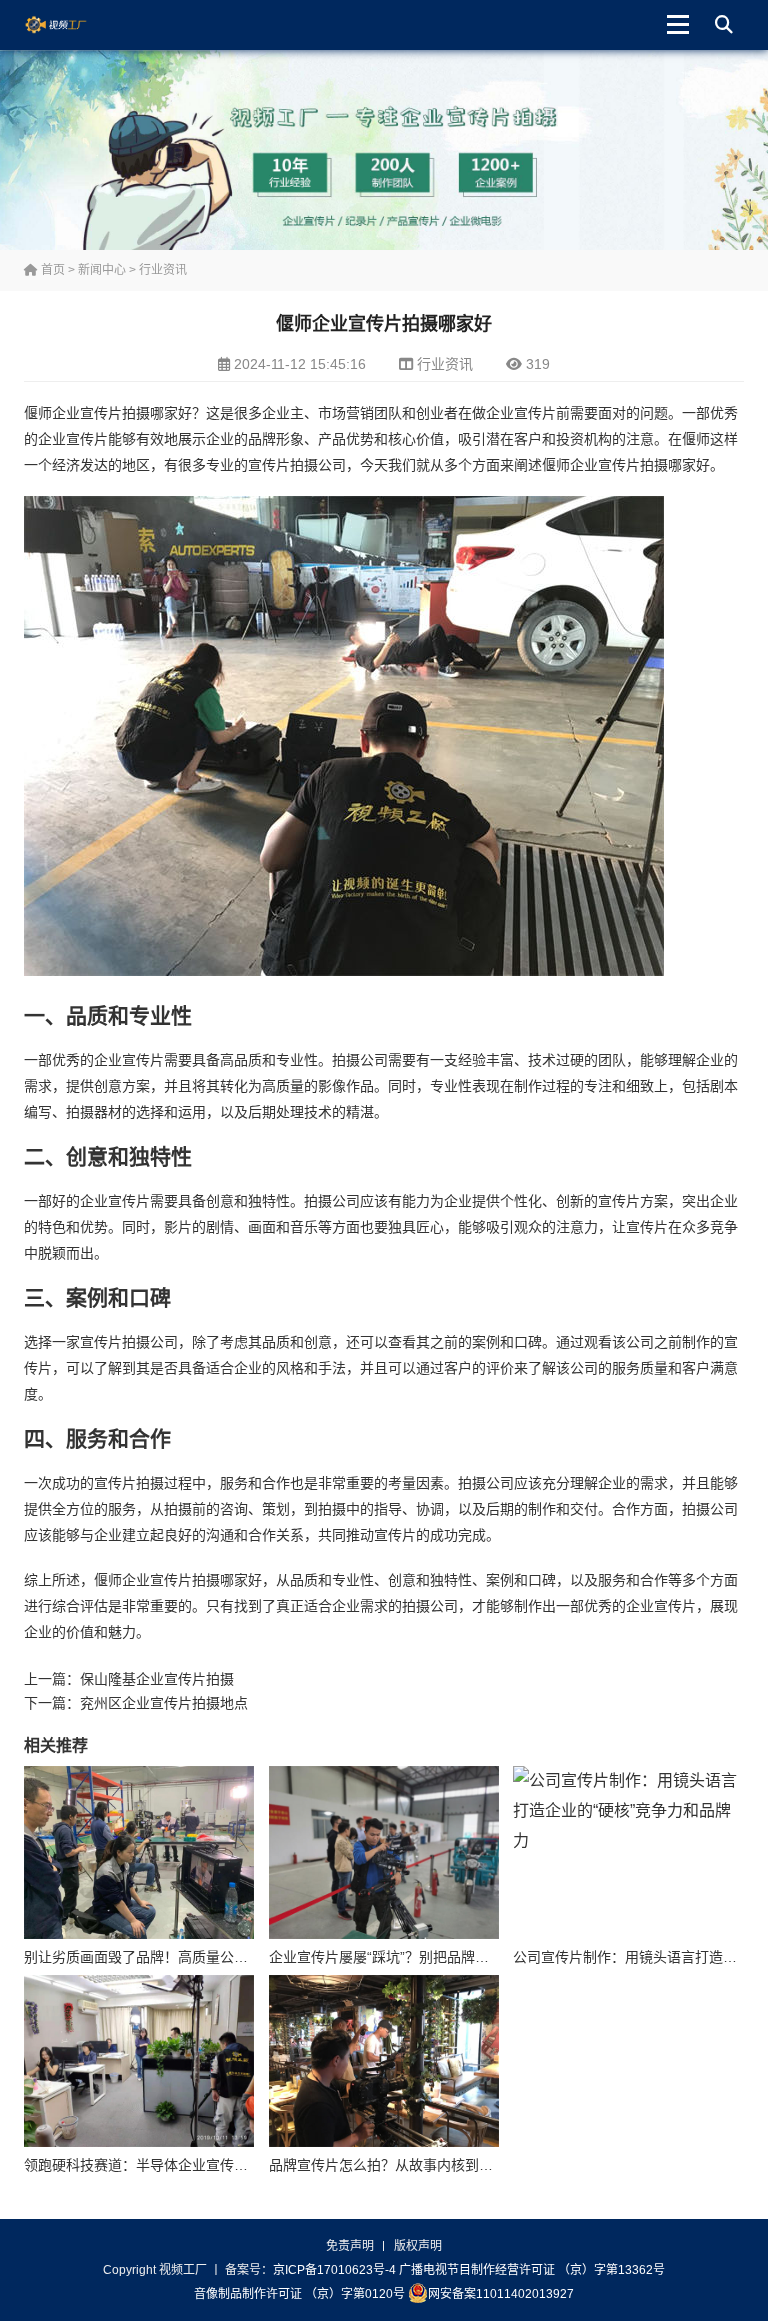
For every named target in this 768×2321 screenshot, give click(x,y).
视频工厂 (71, 25)
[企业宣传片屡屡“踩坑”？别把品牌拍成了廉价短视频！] (384, 1852)
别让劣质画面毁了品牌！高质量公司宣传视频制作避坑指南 (206, 1957)
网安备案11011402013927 (501, 2294)
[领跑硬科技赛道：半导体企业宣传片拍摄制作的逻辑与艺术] (139, 2061)
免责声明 (350, 2246)
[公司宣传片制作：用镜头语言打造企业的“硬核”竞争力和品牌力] (628, 1852)
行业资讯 (163, 270)
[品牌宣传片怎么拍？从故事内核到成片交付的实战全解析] (384, 2061)
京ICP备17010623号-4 (334, 2270)
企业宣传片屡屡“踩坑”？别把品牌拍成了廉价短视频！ (435, 1957)
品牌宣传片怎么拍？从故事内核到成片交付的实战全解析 (444, 2165)
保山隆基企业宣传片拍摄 (157, 1679)
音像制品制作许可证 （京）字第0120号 (299, 2294)
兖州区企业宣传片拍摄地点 (164, 1703)
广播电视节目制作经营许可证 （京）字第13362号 (532, 2270)
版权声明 (418, 2246)
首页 (51, 270)
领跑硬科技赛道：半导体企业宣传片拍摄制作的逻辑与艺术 (206, 2165)
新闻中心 (102, 270)
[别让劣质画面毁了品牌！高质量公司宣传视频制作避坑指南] (139, 1852)
